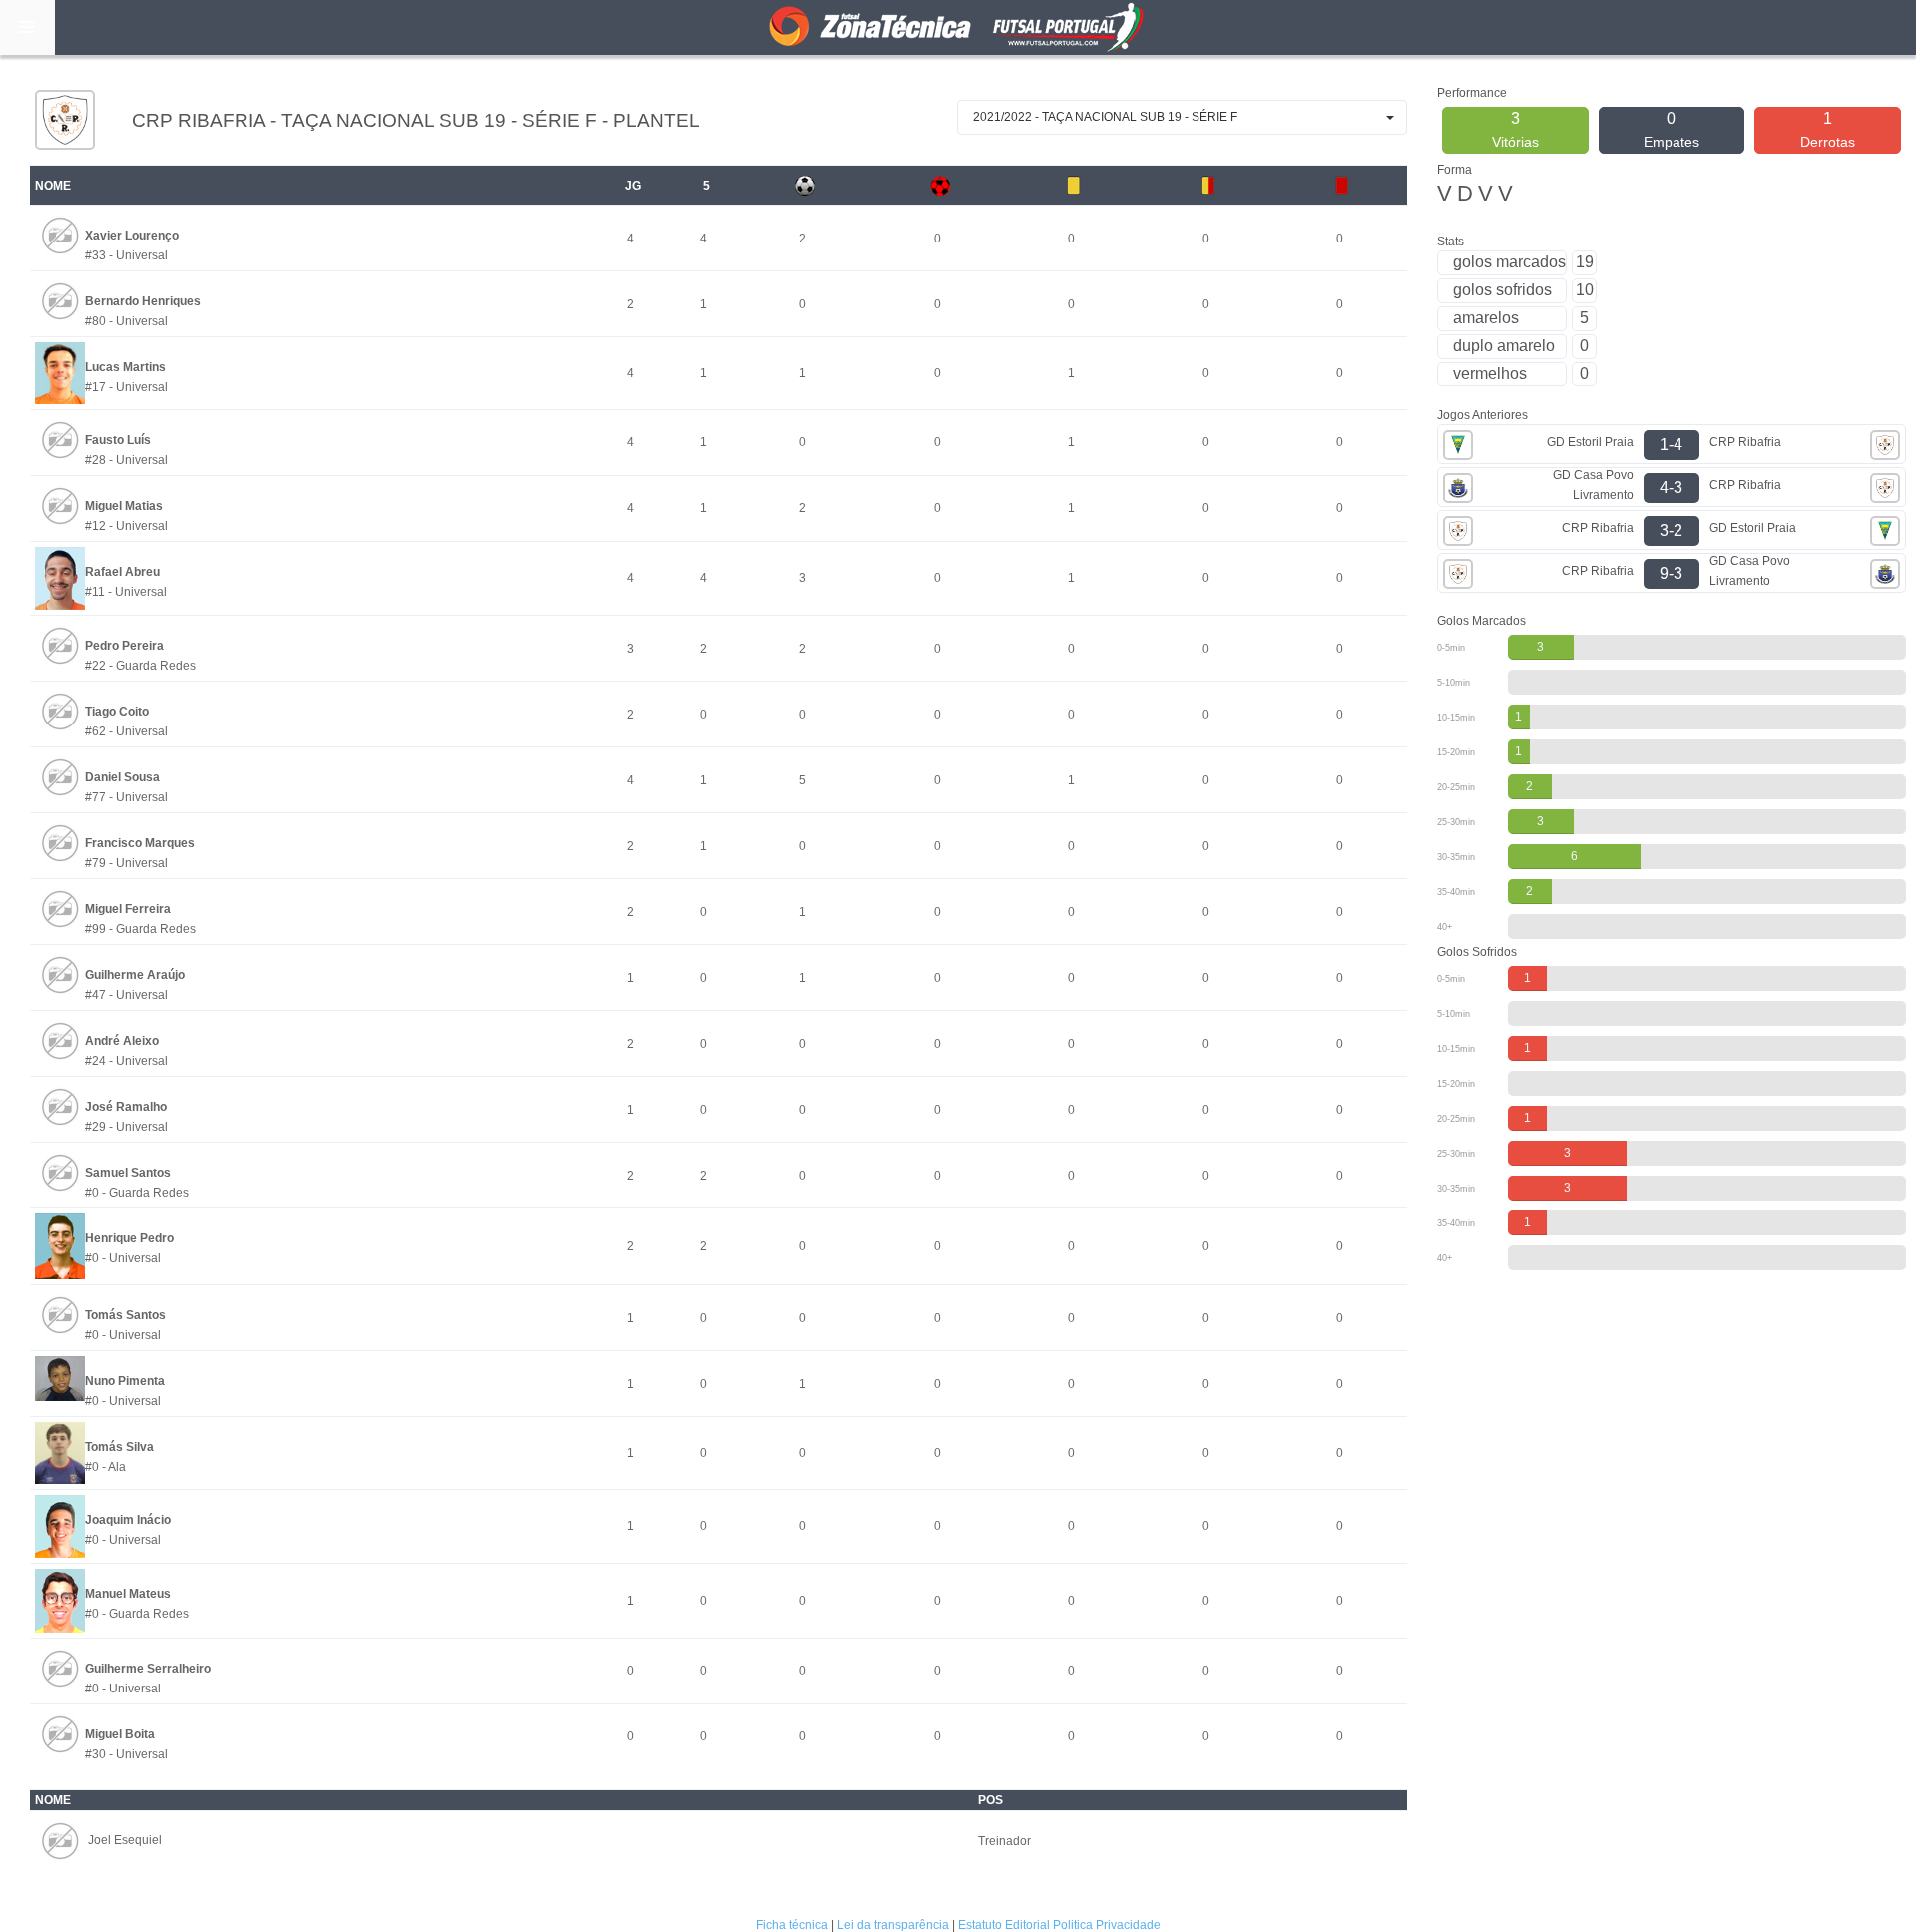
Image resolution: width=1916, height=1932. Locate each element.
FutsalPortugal (958, 27)
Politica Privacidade (1107, 1925)
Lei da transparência (893, 1925)
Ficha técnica (792, 1925)
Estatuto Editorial (1004, 1925)
